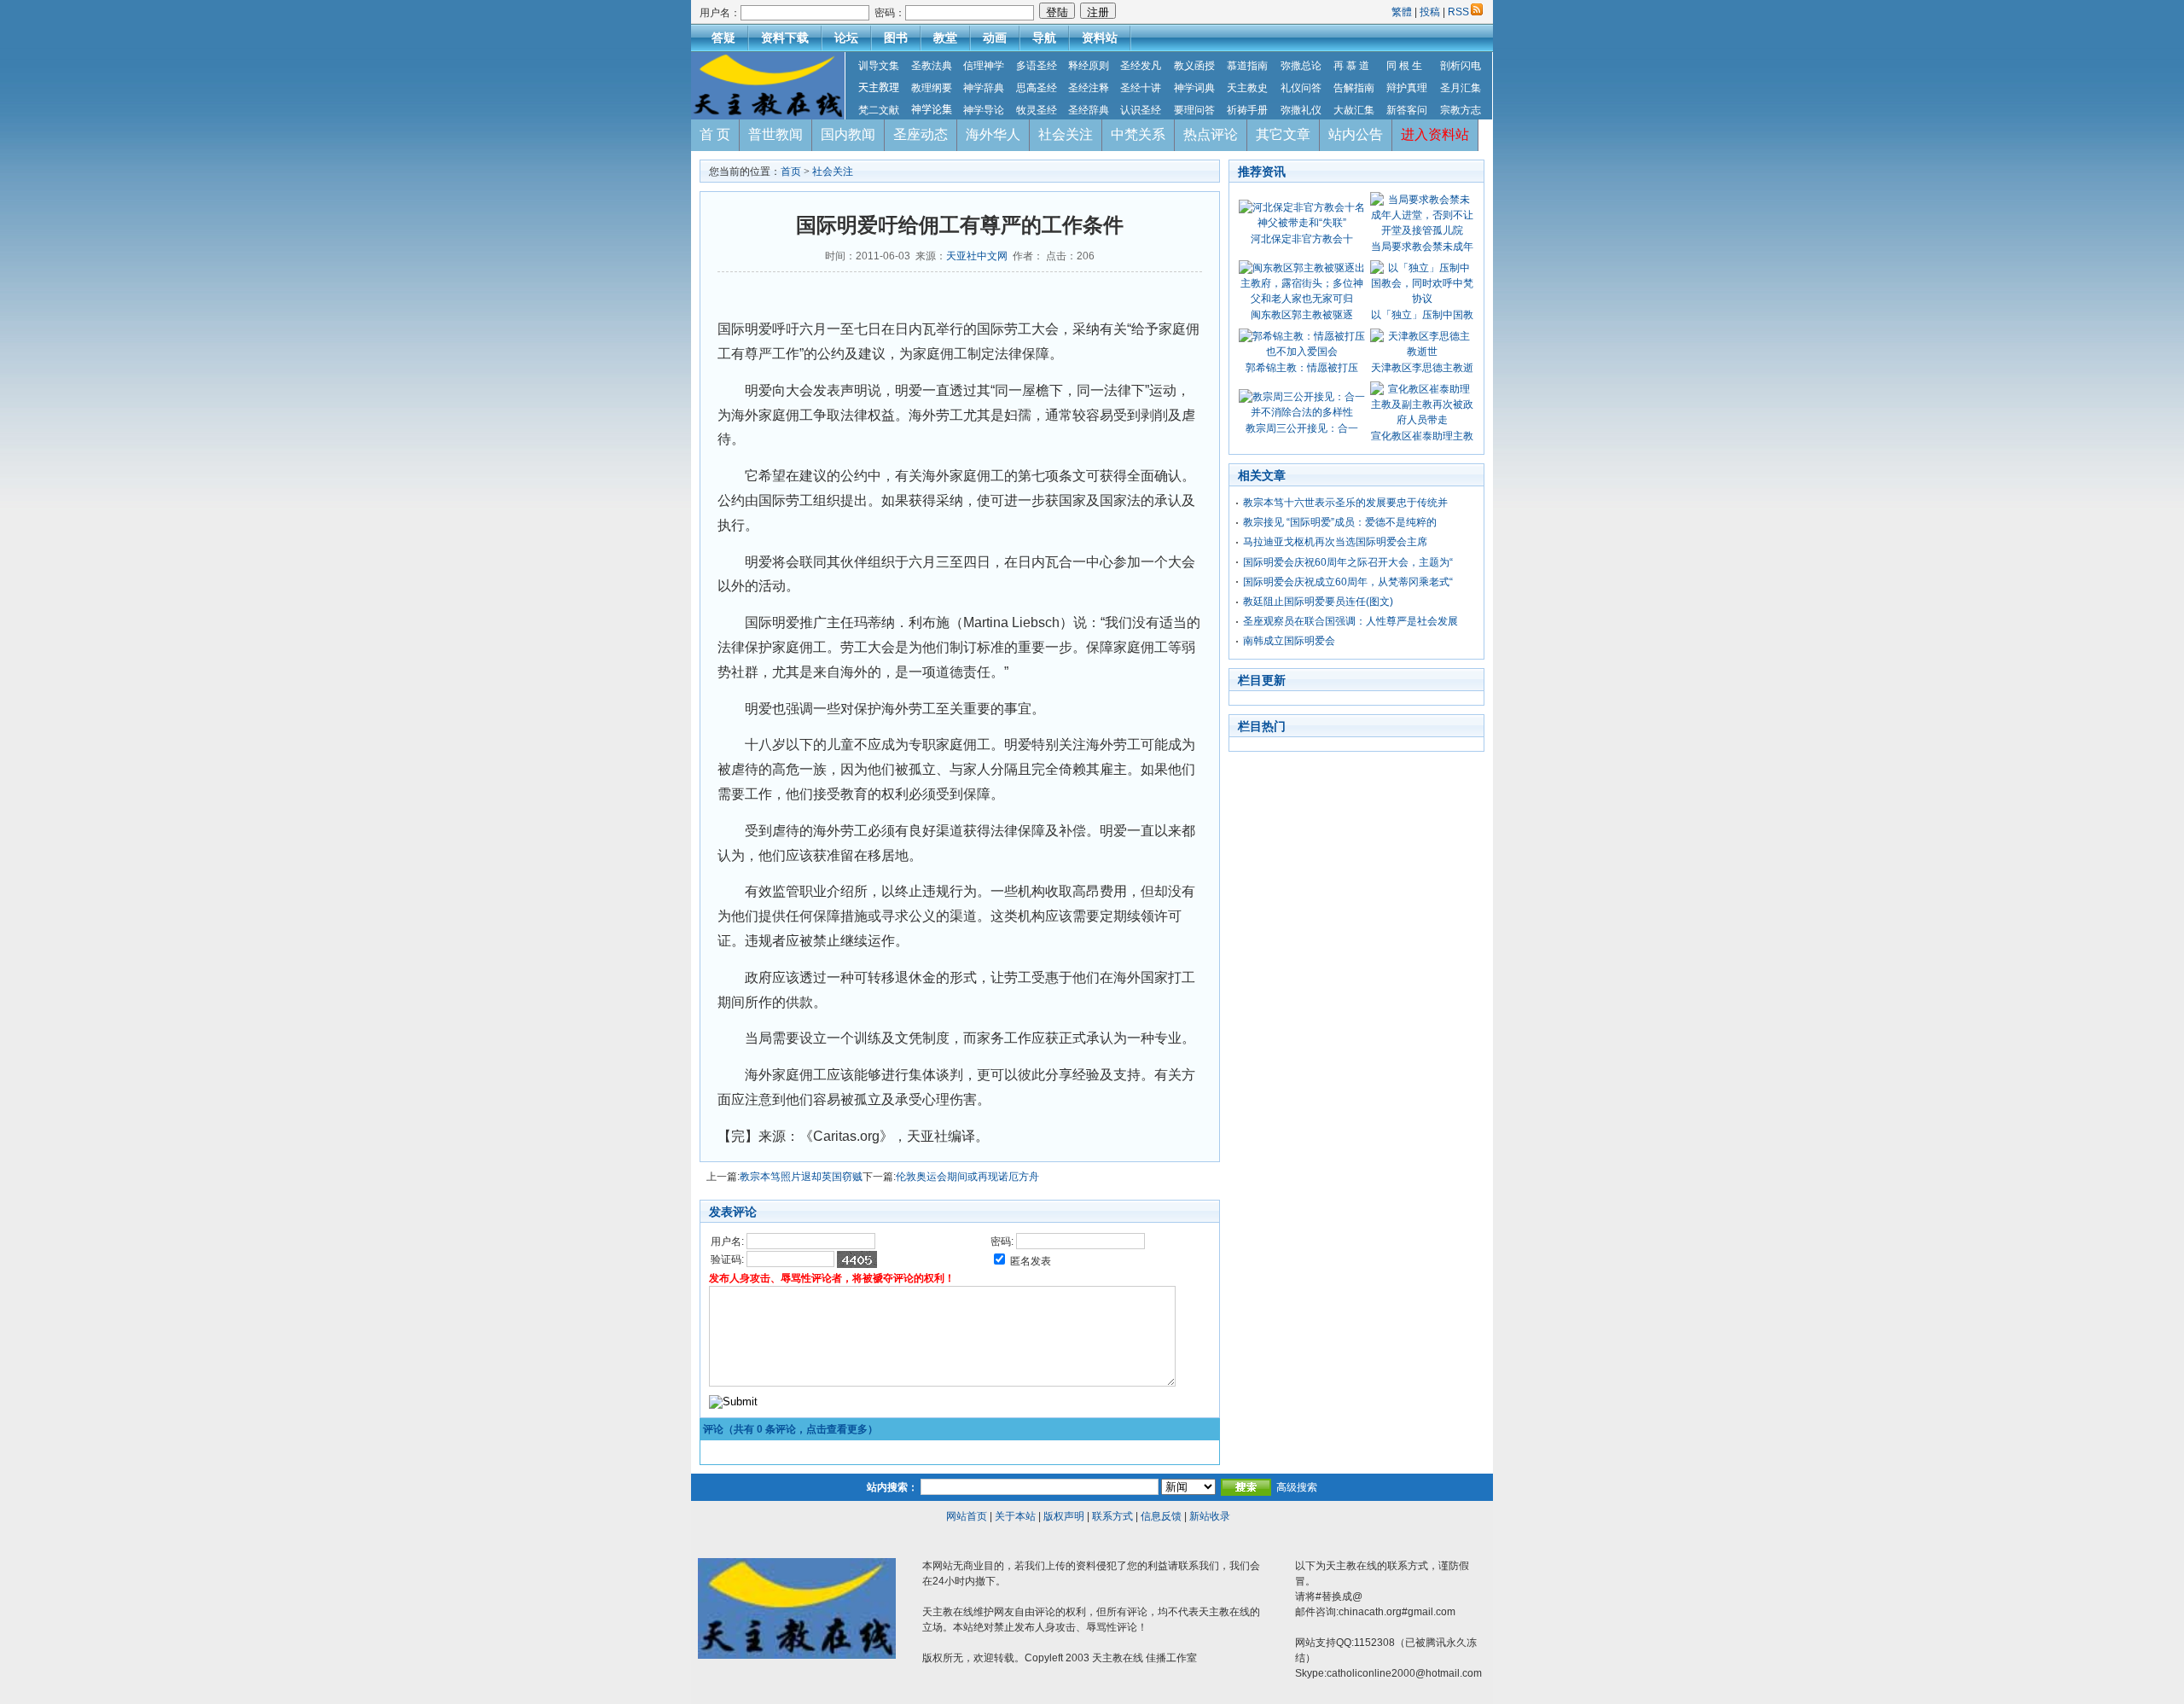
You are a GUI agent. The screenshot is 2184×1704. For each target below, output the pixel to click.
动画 (995, 38)
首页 (791, 172)
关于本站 (1015, 1516)
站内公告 (1356, 134)
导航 (1044, 38)
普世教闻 (775, 134)
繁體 (1403, 12)
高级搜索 (1297, 1487)
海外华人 (993, 134)
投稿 (1430, 12)
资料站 (1100, 38)
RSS (1458, 12)
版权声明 (1064, 1516)
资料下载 (785, 38)
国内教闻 (848, 134)
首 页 (715, 134)
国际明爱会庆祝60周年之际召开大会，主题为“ (1348, 562)
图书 (896, 38)
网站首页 (967, 1516)
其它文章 (1283, 134)
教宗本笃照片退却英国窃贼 (801, 1177)
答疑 (723, 38)
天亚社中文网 (977, 256)
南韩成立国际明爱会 (1289, 641)
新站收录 (1210, 1516)
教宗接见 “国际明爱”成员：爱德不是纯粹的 (1340, 522)
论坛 (846, 38)
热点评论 (1211, 134)
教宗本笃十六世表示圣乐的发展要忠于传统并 (1345, 503)
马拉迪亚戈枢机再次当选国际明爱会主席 (1335, 542)
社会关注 (1066, 134)
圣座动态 (921, 134)
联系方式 (1112, 1516)
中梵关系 (1138, 134)
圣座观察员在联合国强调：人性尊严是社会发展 (1350, 621)
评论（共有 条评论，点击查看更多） (790, 1429)
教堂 (945, 38)
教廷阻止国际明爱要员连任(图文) (1318, 602)
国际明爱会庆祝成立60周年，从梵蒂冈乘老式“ (1348, 582)
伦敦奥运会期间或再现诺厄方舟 (967, 1177)
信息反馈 (1161, 1516)
